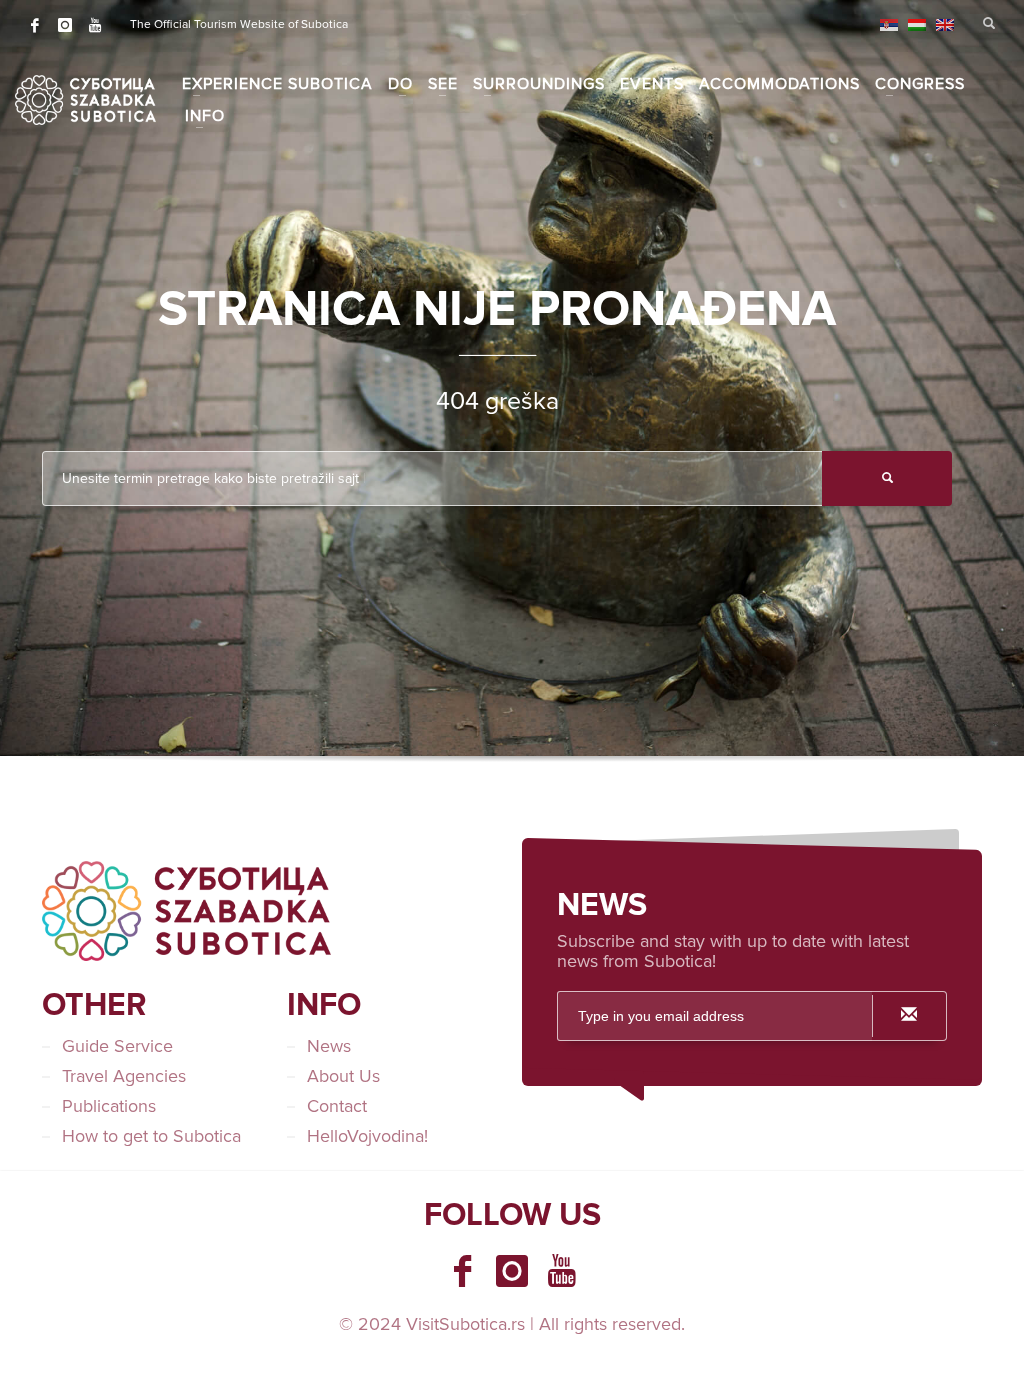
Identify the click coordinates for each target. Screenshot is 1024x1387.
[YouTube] (95, 25)
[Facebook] (35, 25)
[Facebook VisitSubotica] (462, 1271)
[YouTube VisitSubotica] (562, 1271)
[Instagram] (65, 25)
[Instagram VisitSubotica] (512, 1271)
